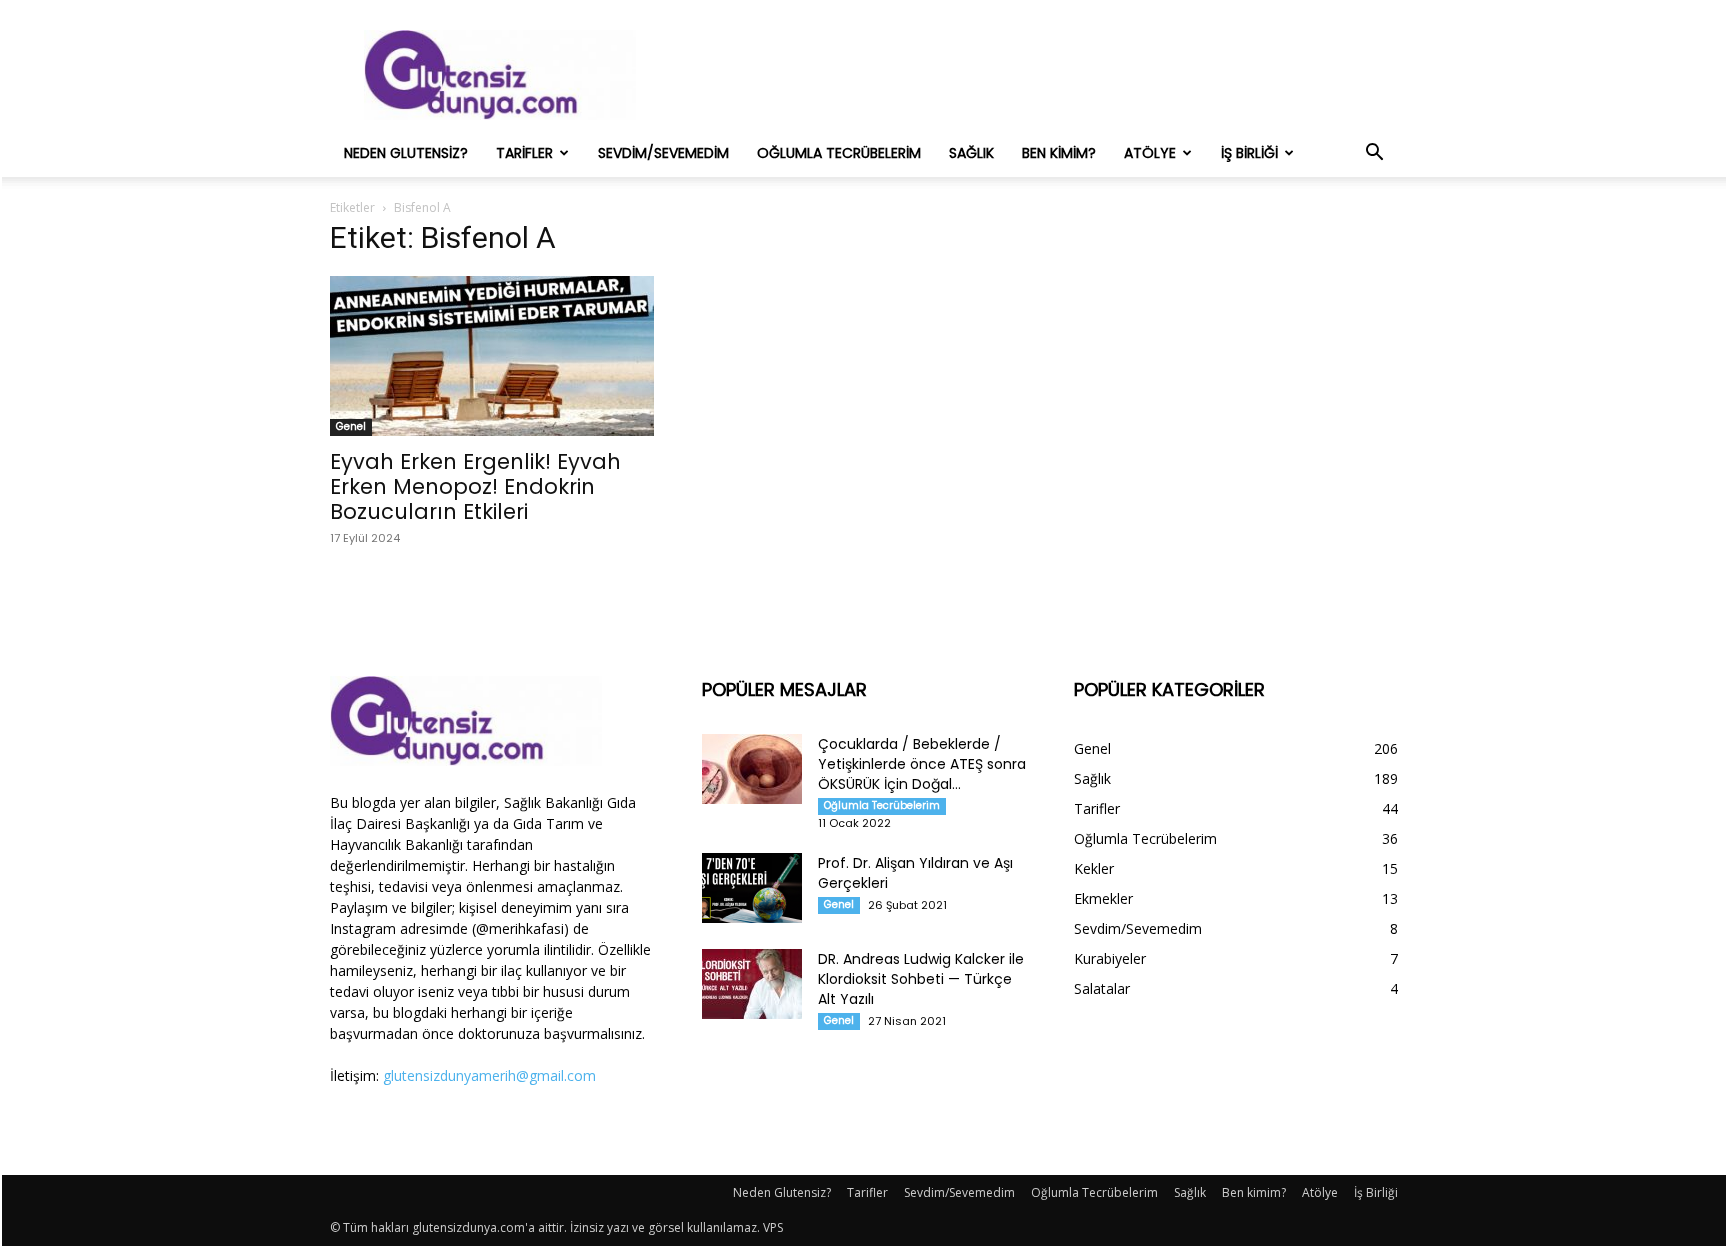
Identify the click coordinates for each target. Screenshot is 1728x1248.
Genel (351, 426)
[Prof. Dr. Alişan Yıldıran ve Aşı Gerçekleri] (752, 888)
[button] (1374, 154)
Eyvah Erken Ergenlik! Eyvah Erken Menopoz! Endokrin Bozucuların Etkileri (475, 486)
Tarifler (524, 153)
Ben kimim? (1059, 153)
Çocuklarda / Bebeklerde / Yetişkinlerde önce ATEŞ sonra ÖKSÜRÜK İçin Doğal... (922, 764)
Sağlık (971, 153)
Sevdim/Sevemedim (663, 153)
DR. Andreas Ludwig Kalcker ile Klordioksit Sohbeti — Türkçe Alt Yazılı (921, 979)
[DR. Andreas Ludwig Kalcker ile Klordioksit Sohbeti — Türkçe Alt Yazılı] (752, 984)
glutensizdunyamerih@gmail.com (489, 1075)
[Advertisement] (1034, 75)
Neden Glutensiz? (406, 153)
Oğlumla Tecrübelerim (839, 153)
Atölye (1150, 153)
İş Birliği (1249, 153)
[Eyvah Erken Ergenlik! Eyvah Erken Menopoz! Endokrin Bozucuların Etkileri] (492, 356)
